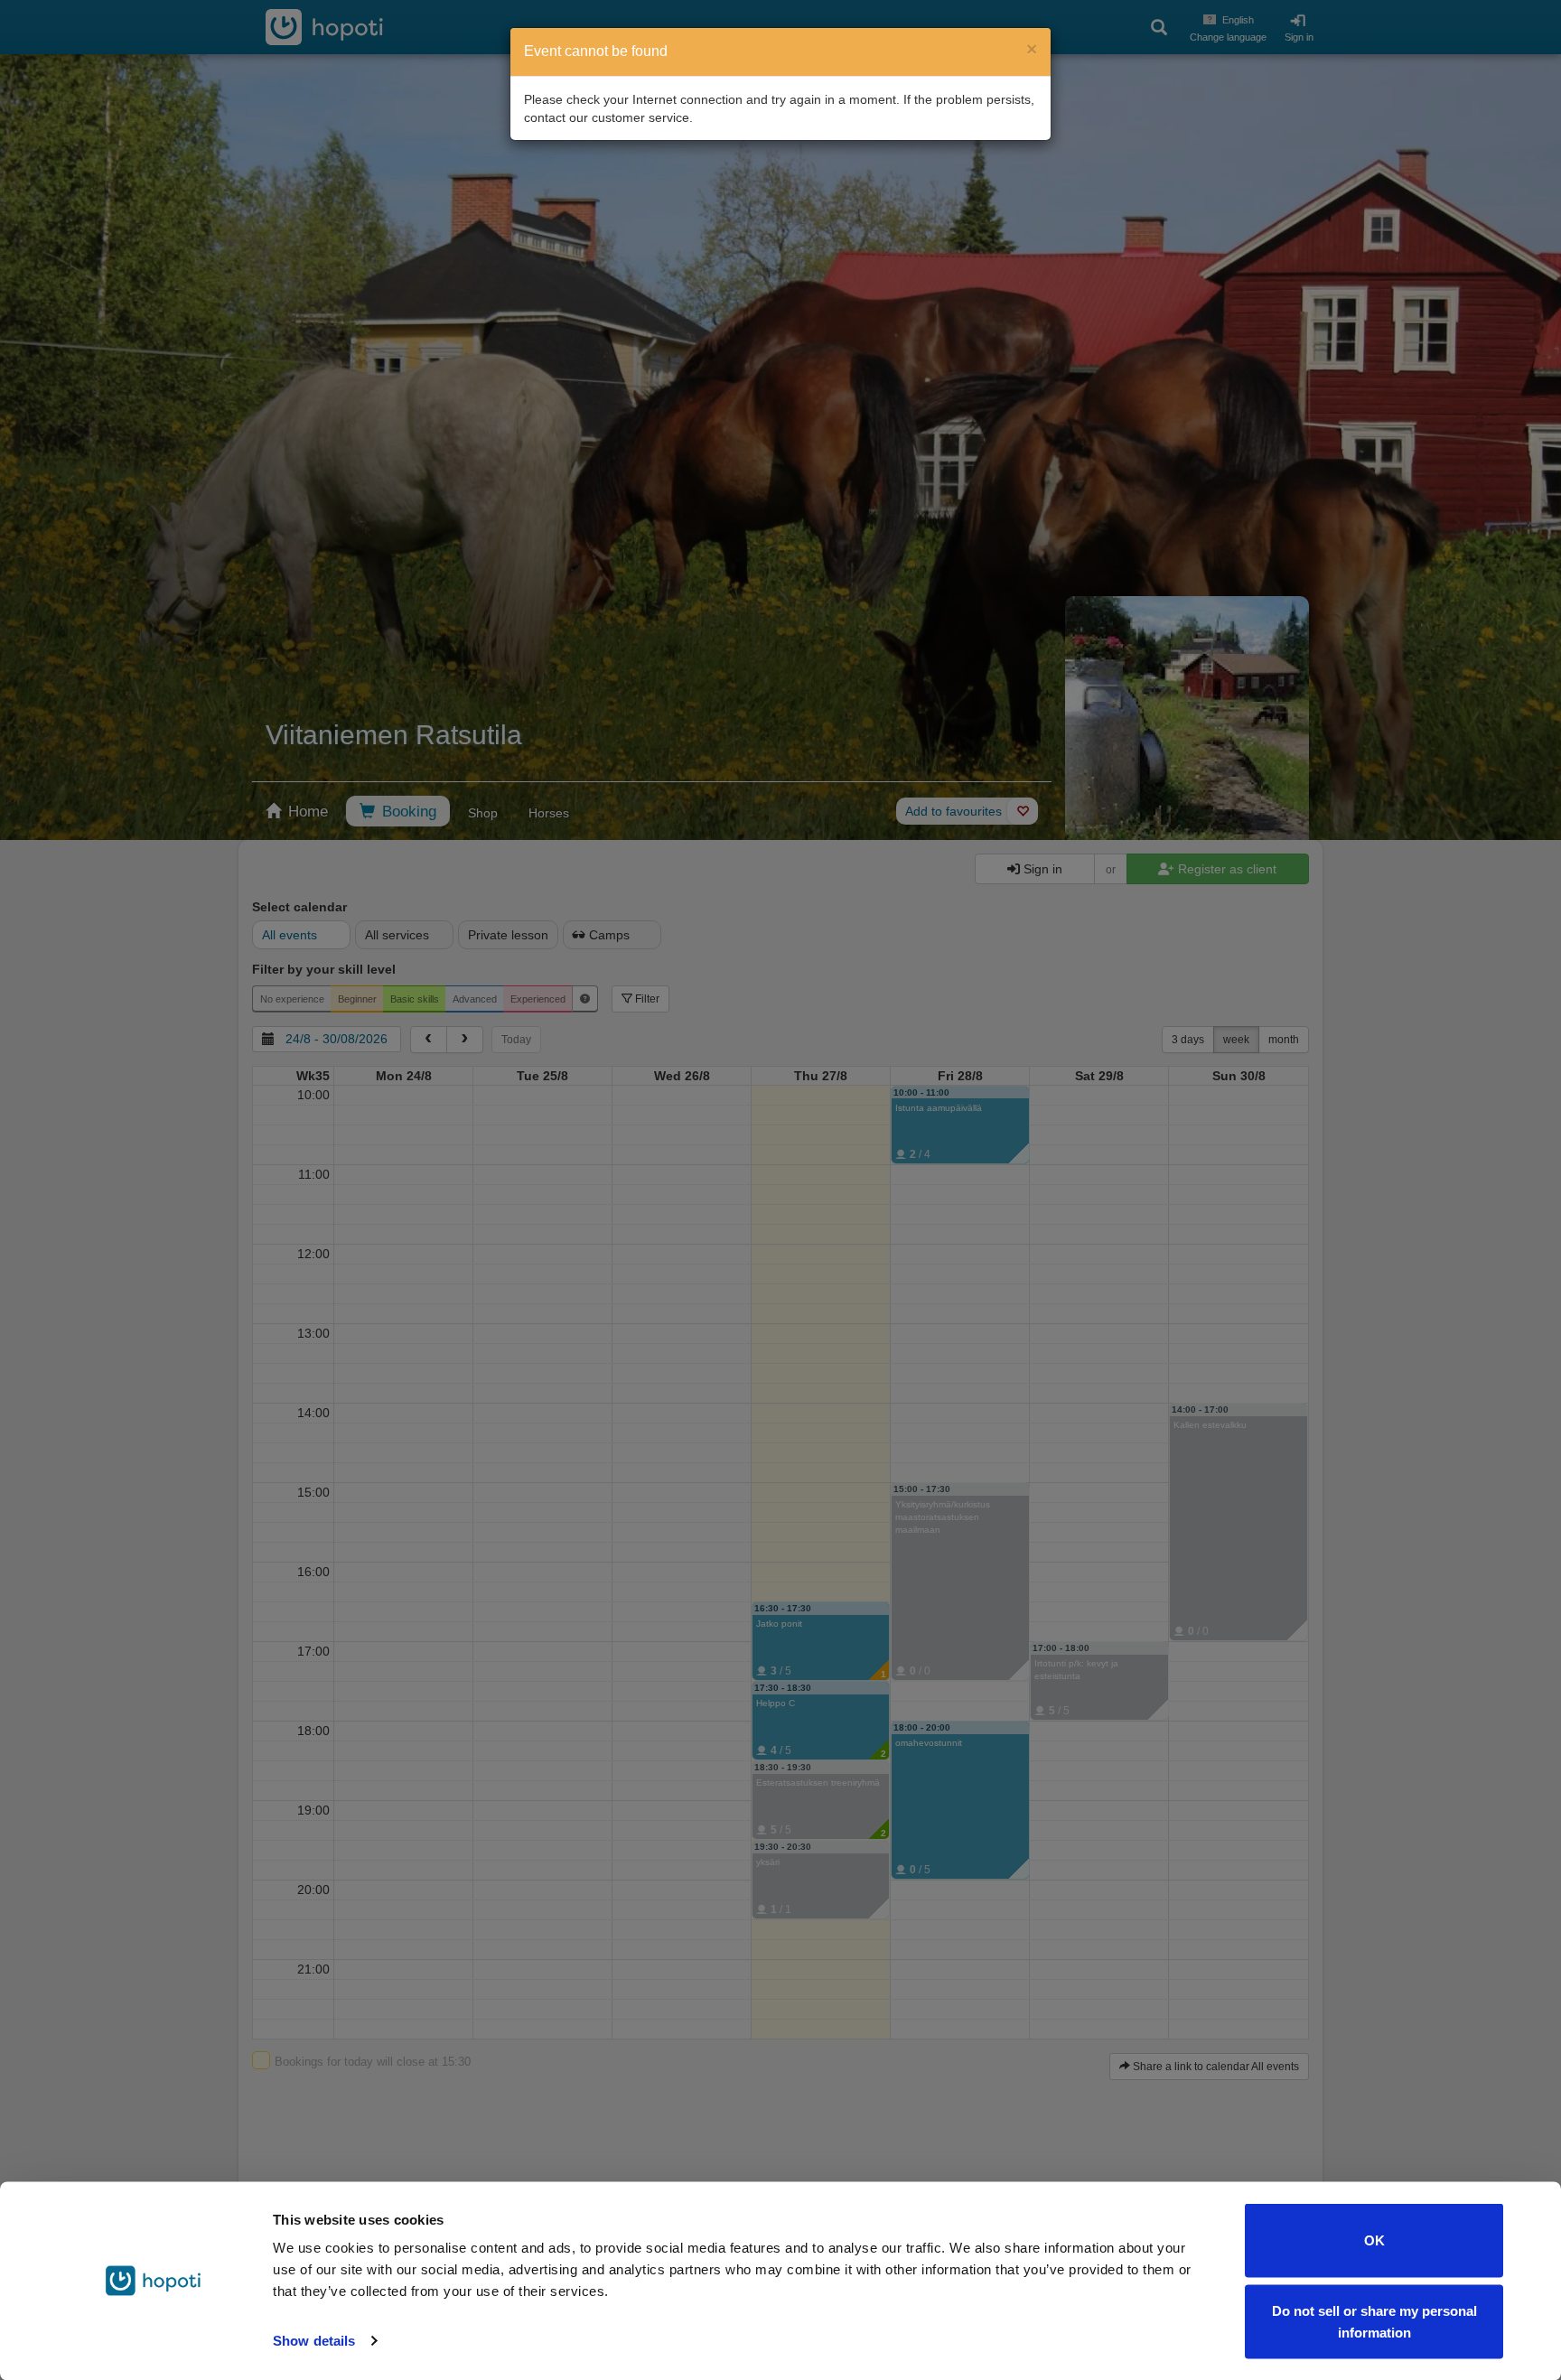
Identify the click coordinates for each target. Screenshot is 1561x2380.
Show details (314, 2341)
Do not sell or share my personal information (1374, 2321)
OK (1374, 2240)
